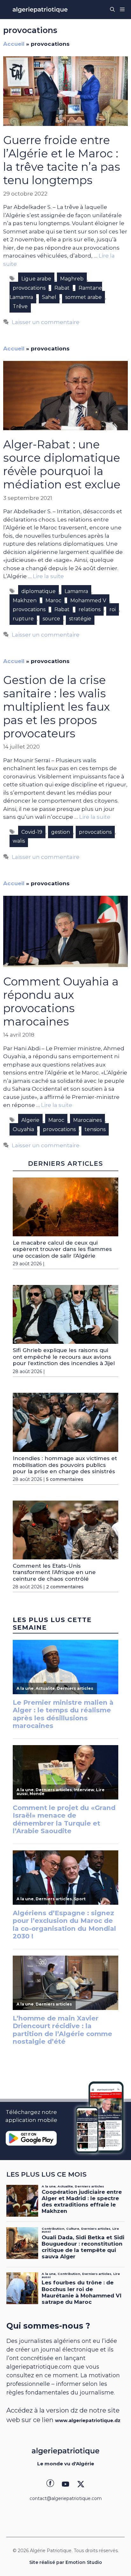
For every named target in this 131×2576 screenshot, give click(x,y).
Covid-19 (32, 832)
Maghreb (72, 279)
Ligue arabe (36, 279)
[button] (112, 10)
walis (19, 841)
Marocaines (87, 1120)
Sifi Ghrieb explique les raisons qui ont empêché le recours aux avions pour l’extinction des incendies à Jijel (64, 1357)
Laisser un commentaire (46, 322)
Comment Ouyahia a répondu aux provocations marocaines (61, 1001)
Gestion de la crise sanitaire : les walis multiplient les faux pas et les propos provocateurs (57, 707)
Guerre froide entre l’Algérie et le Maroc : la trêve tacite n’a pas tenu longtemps (62, 160)
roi (113, 609)
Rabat (62, 288)
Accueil (14, 44)
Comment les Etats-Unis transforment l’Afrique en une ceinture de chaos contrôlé (54, 1572)
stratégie (80, 619)
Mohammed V (88, 601)
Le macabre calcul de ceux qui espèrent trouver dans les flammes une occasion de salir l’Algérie (62, 1249)
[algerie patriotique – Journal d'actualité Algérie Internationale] (40, 10)
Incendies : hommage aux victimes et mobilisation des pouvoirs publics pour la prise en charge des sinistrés (65, 1465)
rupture (23, 619)
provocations (29, 288)
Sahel (49, 297)
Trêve (20, 306)
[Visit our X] (81, 2484)
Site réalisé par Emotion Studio (66, 2562)
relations (90, 609)
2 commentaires (65, 1587)
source (51, 619)
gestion (61, 832)
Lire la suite (48, 576)
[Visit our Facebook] (50, 2484)
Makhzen (25, 601)
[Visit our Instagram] (65, 2484)
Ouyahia (23, 1129)
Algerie (30, 1120)
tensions (95, 1129)
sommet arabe (83, 297)
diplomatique (38, 591)
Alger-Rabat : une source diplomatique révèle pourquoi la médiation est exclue (62, 464)
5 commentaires (65, 1479)
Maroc (53, 601)
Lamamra (76, 591)
